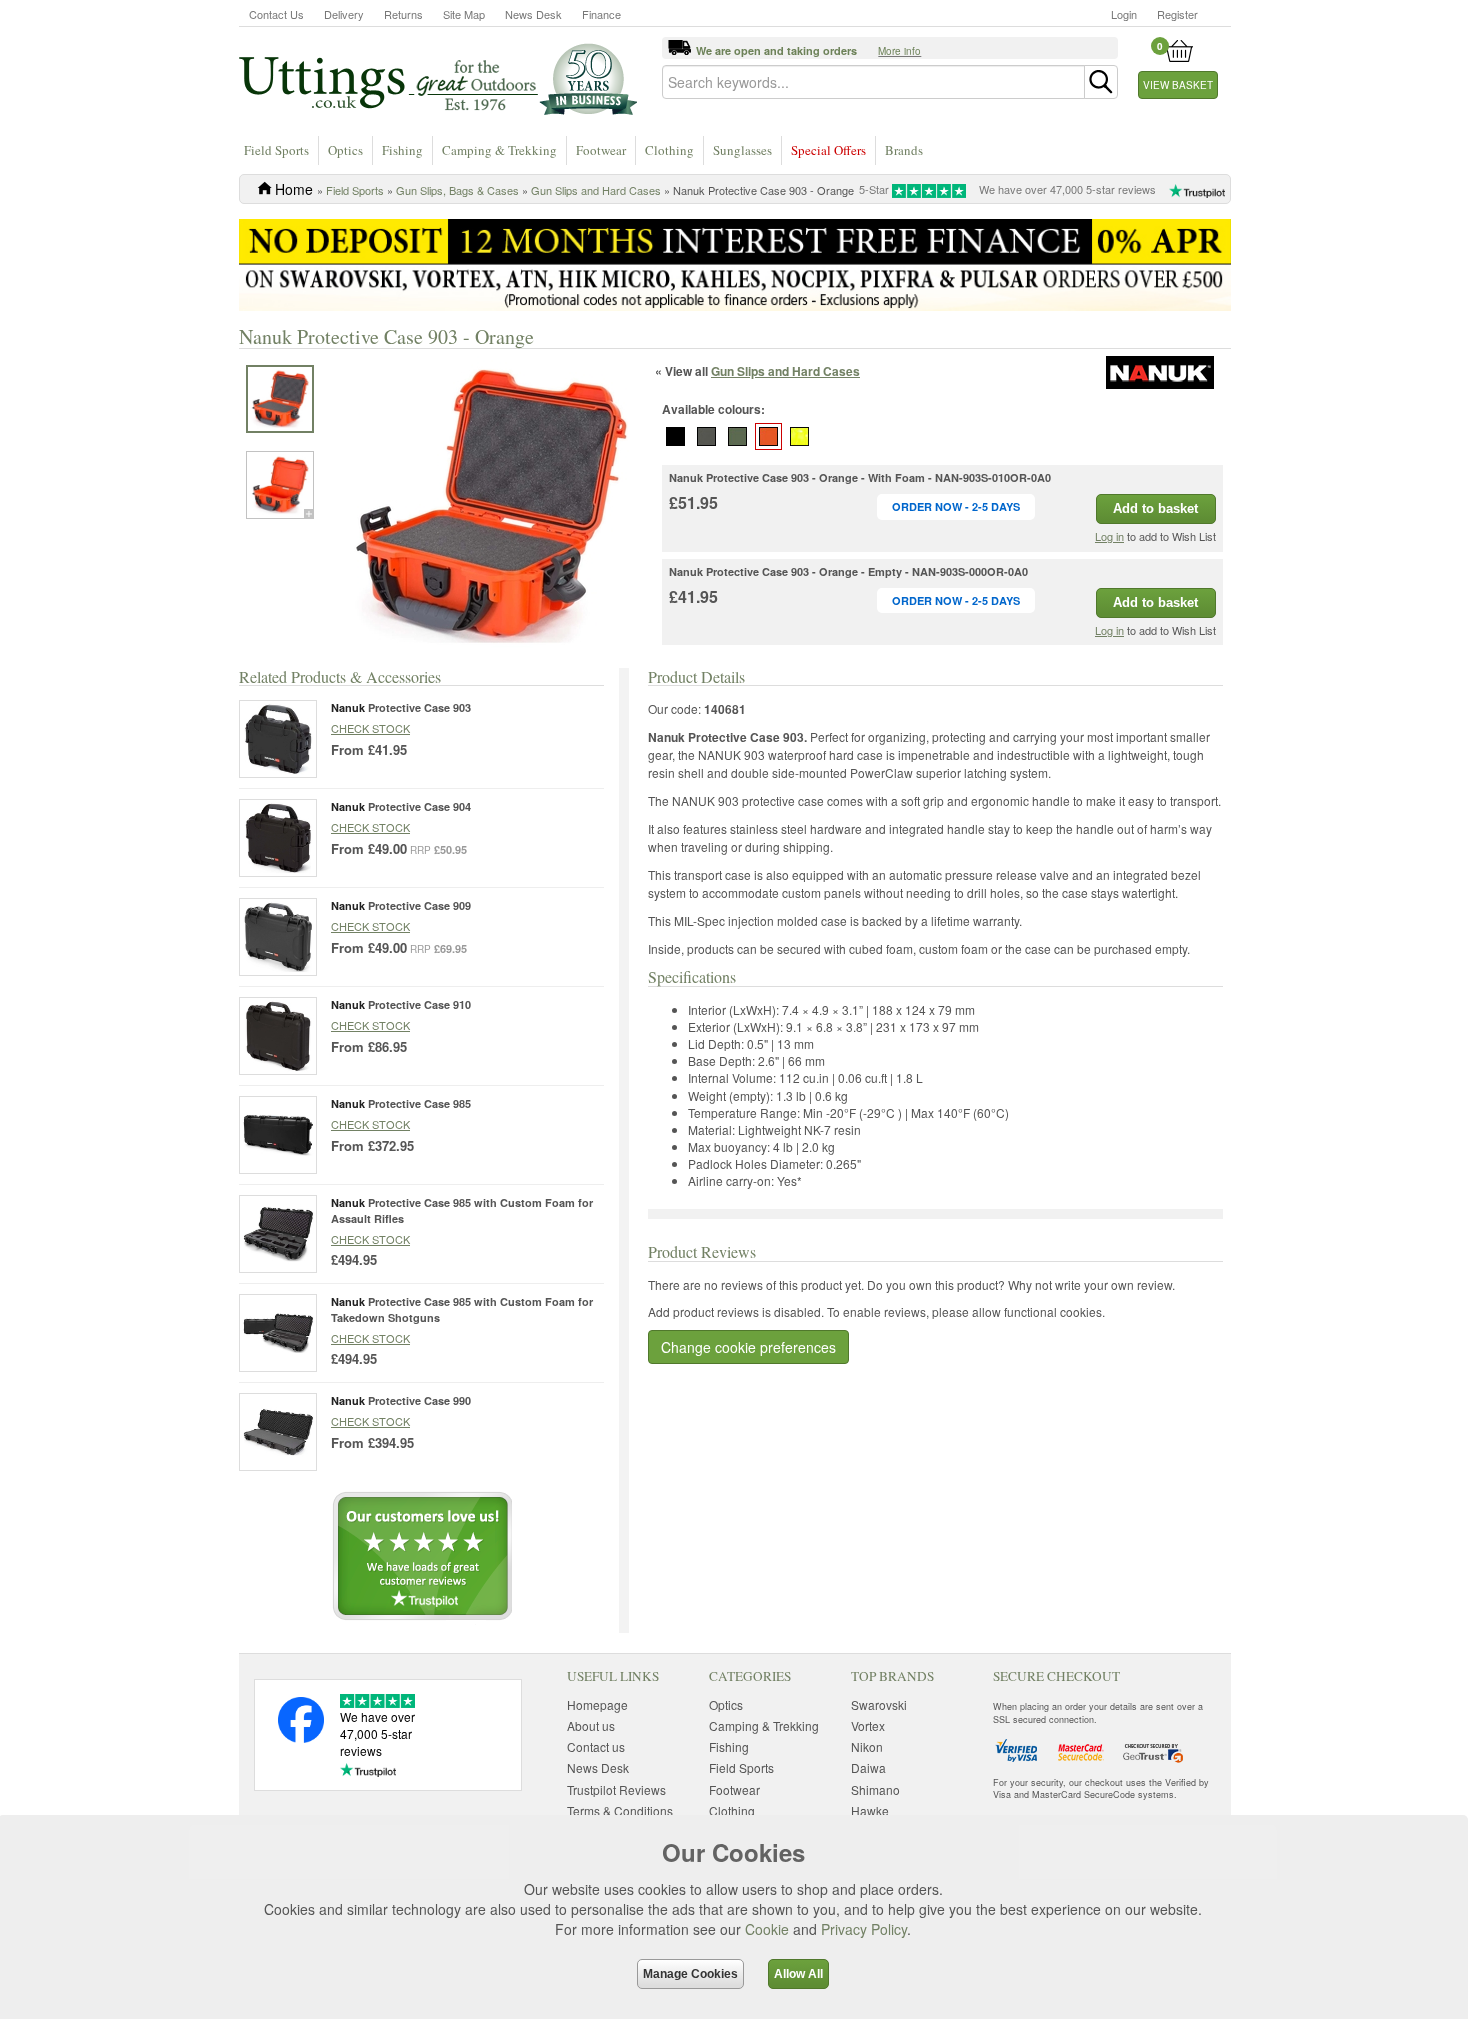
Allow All (798, 1974)
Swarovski (879, 1704)
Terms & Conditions (620, 1810)
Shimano (875, 1789)
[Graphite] (707, 437)
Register (1177, 14)
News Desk (533, 14)
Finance (601, 14)
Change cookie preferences (748, 1347)
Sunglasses (742, 150)
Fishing (402, 150)
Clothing (669, 150)
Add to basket (1155, 508)
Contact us (596, 1746)
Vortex (868, 1725)
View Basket (1178, 85)
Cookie (767, 1929)
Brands (904, 150)
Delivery (344, 14)
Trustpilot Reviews (616, 1789)
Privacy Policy (864, 1929)
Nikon (867, 1746)
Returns (403, 14)
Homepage (597, 1704)
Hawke (870, 1810)
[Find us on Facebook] (301, 1737)
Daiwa (868, 1767)
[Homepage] (438, 78)
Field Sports (276, 150)
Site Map (464, 14)
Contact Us (276, 14)
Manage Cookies (690, 1974)
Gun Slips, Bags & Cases (457, 190)
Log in (1109, 536)
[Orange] (769, 437)
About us (591, 1725)
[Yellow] (800, 437)
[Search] (1101, 82)
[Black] (676, 437)
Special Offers (828, 150)
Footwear (601, 150)
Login (1124, 14)
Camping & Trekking (499, 150)
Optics (345, 150)
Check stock (370, 728)
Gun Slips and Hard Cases (596, 190)
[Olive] (738, 437)
